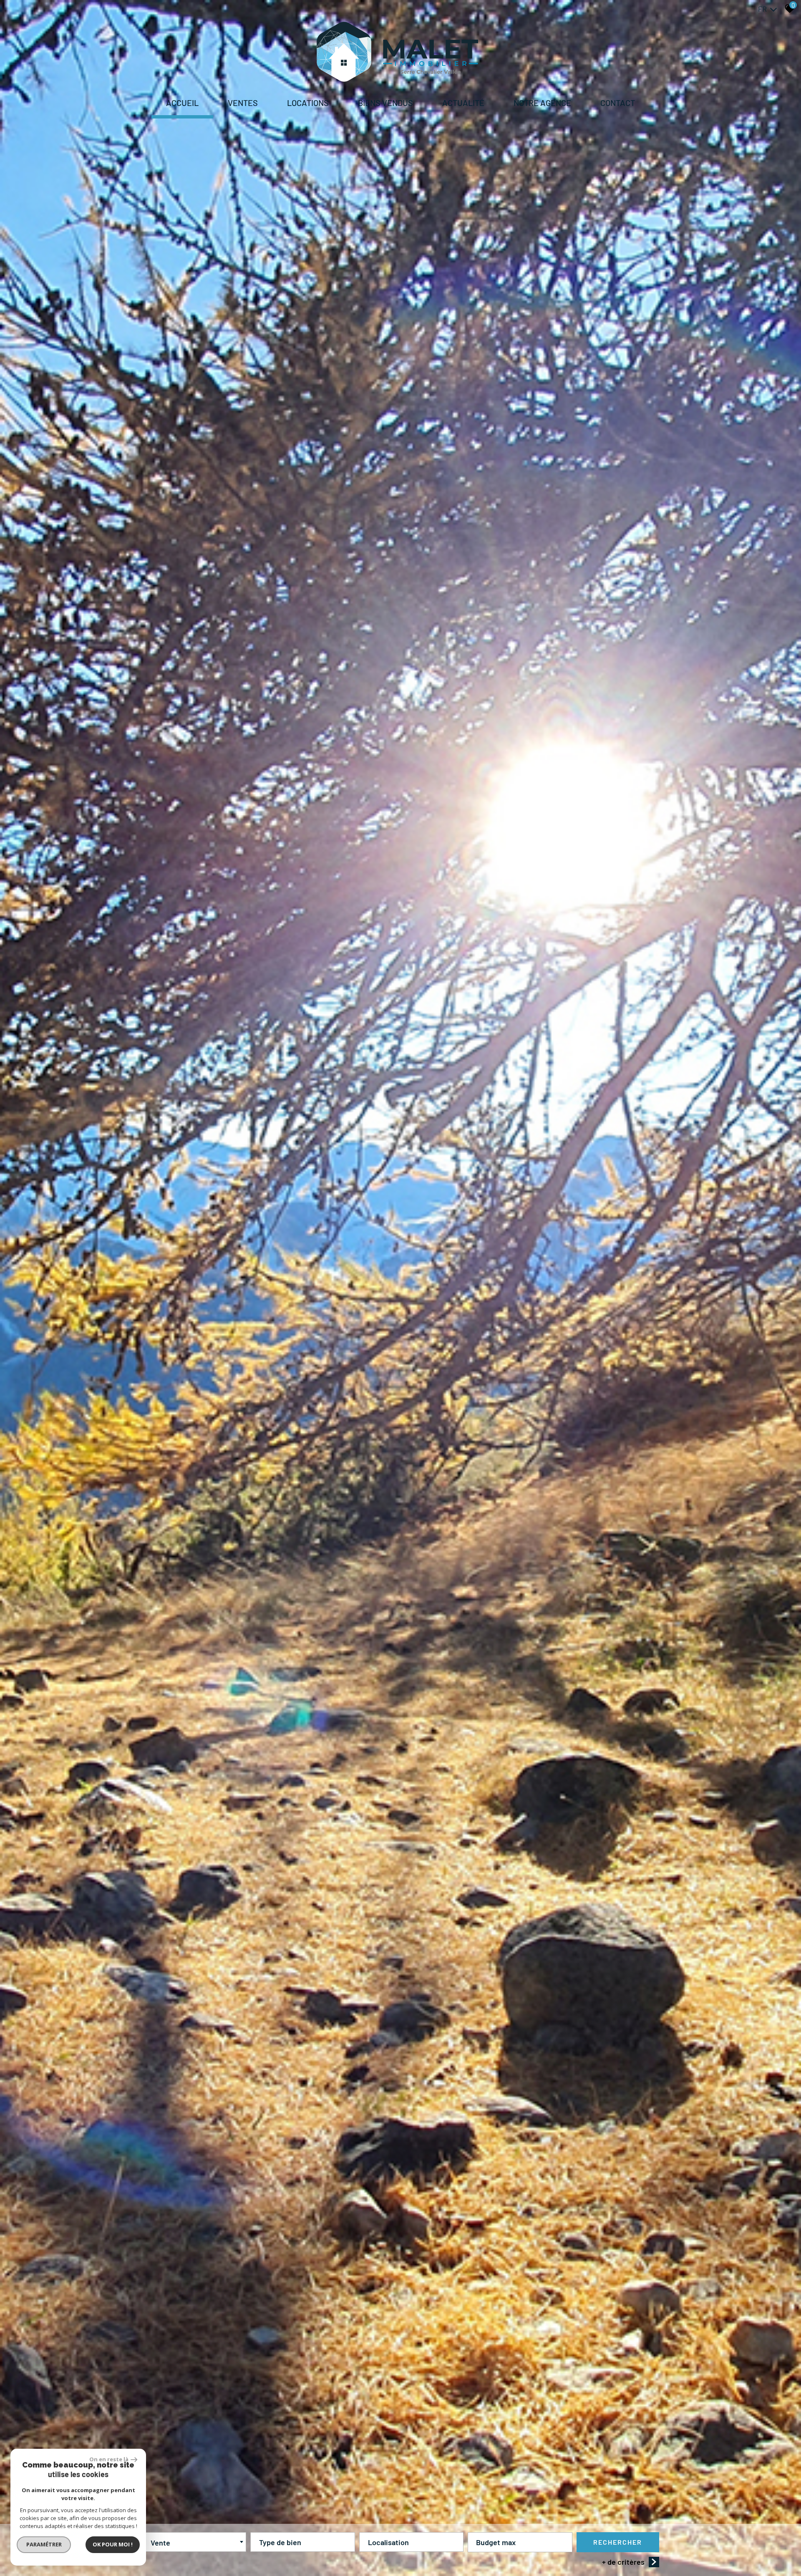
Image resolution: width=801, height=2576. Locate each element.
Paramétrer (44, 2544)
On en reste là (109, 2459)
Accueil (182, 103)
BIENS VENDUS (385, 103)
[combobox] (194, 2542)
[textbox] (302, 2540)
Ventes (243, 103)
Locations (308, 103)
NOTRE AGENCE (542, 103)
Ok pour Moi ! (113, 2544)
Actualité (463, 103)
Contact (618, 103)
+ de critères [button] (623, 2562)
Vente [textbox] (160, 2543)
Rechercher (618, 2542)
